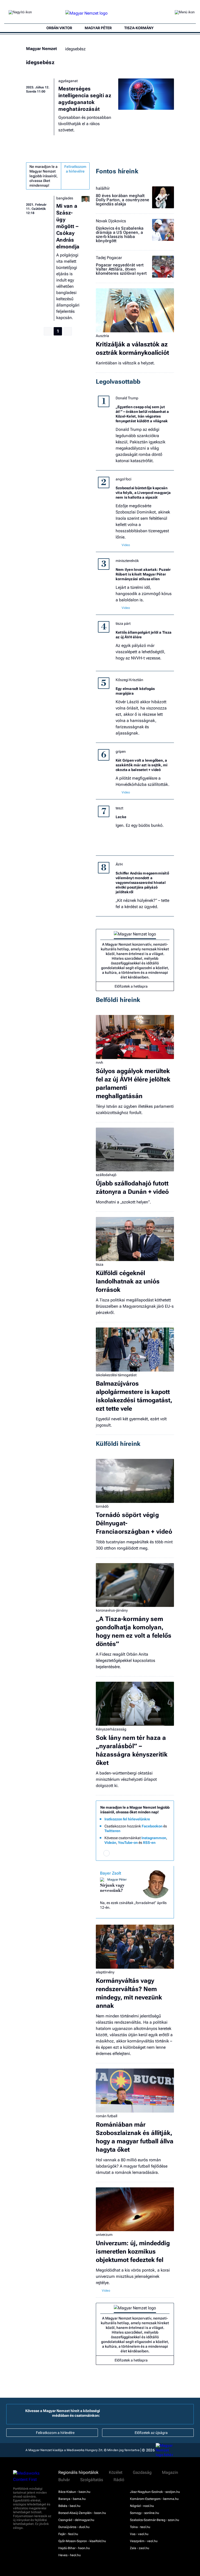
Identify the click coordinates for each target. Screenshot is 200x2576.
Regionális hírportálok (78, 2473)
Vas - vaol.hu (139, 2534)
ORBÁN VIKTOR (59, 28)
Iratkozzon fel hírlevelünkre (127, 1819)
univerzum (104, 2235)
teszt (119, 808)
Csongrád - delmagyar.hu (76, 2520)
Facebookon (152, 1826)
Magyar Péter (117, 1880)
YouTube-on (128, 1843)
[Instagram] (126, 1853)
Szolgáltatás (92, 2480)
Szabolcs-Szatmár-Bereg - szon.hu (155, 2520)
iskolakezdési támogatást (116, 1375)
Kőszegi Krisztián (129, 680)
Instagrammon (154, 1838)
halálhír (103, 188)
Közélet (116, 2473)
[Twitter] (135, 1853)
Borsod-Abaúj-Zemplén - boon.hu (82, 2513)
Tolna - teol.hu (140, 2527)
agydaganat (68, 81)
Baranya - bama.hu (72, 2499)
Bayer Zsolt (111, 1873)
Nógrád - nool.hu (142, 2506)
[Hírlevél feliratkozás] (107, 1853)
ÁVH (119, 864)
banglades (65, 198)
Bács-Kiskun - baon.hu (74, 2492)
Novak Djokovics (111, 221)
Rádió (119, 2480)
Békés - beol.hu (69, 2506)
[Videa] (144, 1853)
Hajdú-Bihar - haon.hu (74, 2548)
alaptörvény (105, 1972)
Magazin (170, 2473)
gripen (121, 751)
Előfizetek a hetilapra (131, 986)
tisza (100, 1264)
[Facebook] (116, 1853)
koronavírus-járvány (112, 1610)
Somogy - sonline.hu (145, 2513)
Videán (110, 1843)
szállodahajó (106, 1175)
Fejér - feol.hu (68, 2534)
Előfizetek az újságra (151, 2433)
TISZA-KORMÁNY (139, 28)
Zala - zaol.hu (140, 2548)
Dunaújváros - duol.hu (74, 2527)
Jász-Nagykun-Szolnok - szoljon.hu (155, 2492)
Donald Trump (127, 398)
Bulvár (64, 2480)
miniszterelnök (127, 561)
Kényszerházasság (111, 1729)
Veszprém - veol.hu (144, 2541)
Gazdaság (142, 2473)
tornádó (102, 1506)
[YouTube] (154, 1853)
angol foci (123, 479)
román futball (107, 2116)
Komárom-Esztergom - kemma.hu (154, 2499)
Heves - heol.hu (70, 2555)
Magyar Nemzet (41, 49)
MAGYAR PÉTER (98, 28)
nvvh (99, 1062)
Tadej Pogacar (109, 258)
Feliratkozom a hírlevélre (75, 169)
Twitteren (112, 1831)
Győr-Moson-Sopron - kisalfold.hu (82, 2541)
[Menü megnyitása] (185, 13)
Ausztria (102, 336)
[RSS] (163, 1853)
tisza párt (123, 623)
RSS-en (149, 1843)
